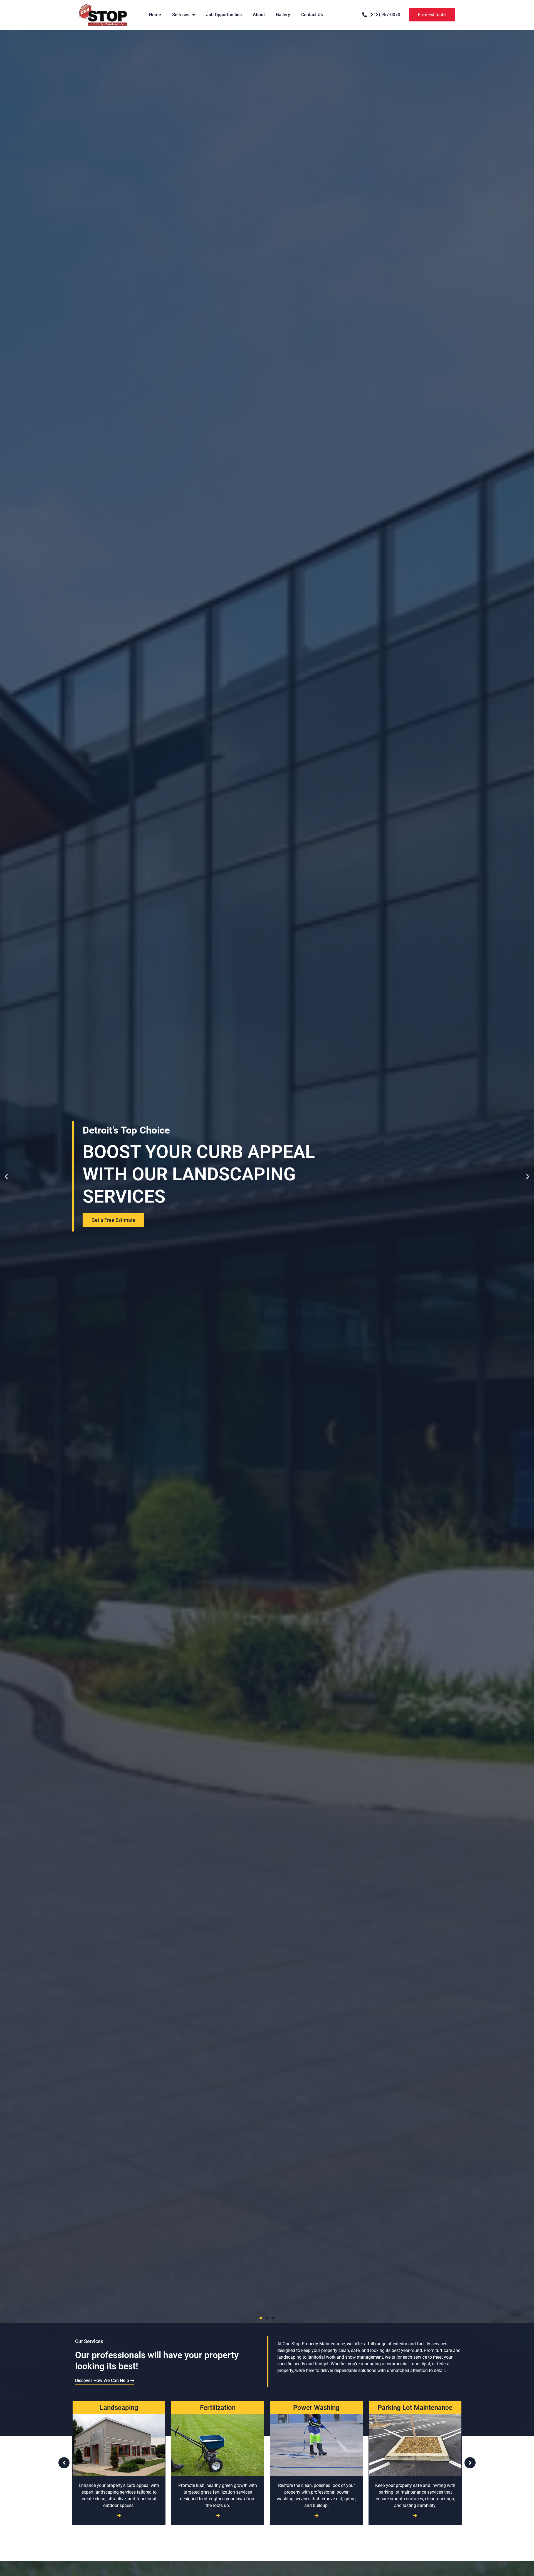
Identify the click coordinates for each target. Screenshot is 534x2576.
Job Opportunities (224, 15)
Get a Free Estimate (113, 1220)
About (259, 15)
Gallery (283, 15)
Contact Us (312, 15)
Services (181, 15)
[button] (6, 1176)
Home (155, 15)
